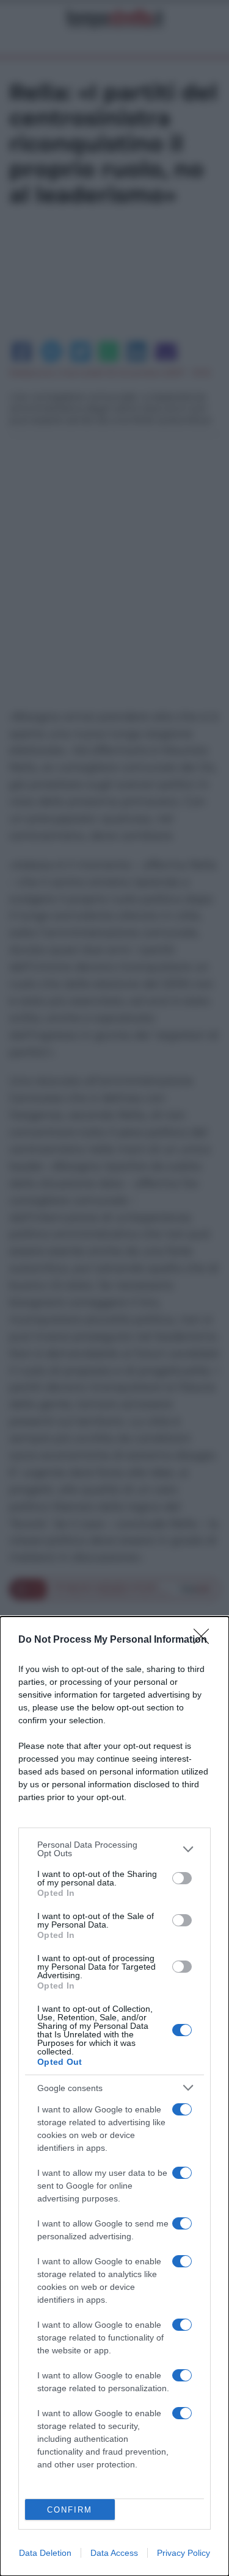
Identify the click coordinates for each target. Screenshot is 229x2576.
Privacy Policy (184, 2553)
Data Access (114, 2553)
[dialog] (114, 2096)
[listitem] (114, 1849)
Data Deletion (45, 2553)
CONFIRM (70, 2510)
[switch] (182, 1878)
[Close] (205, 1640)
